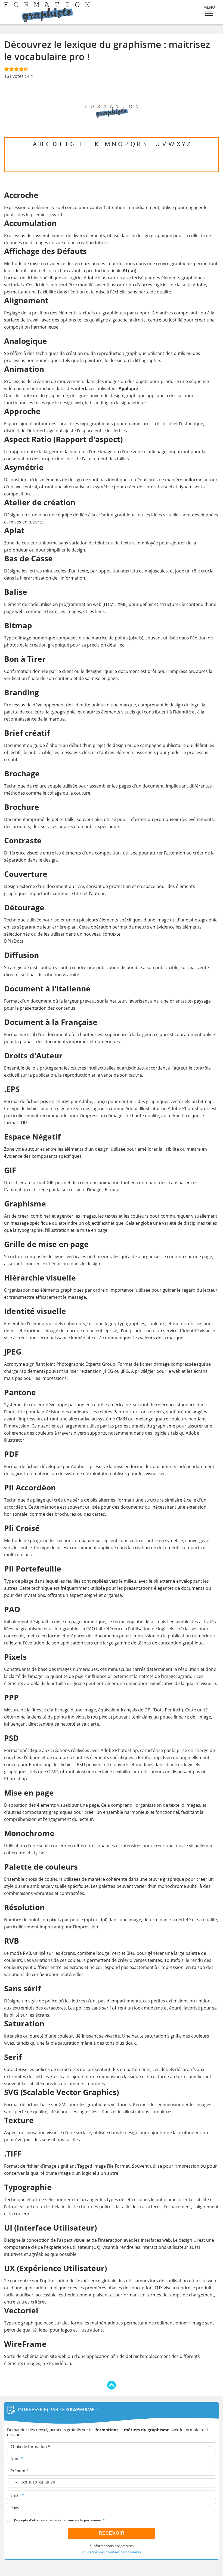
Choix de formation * (30, 2446)
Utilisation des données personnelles (112, 2552)
